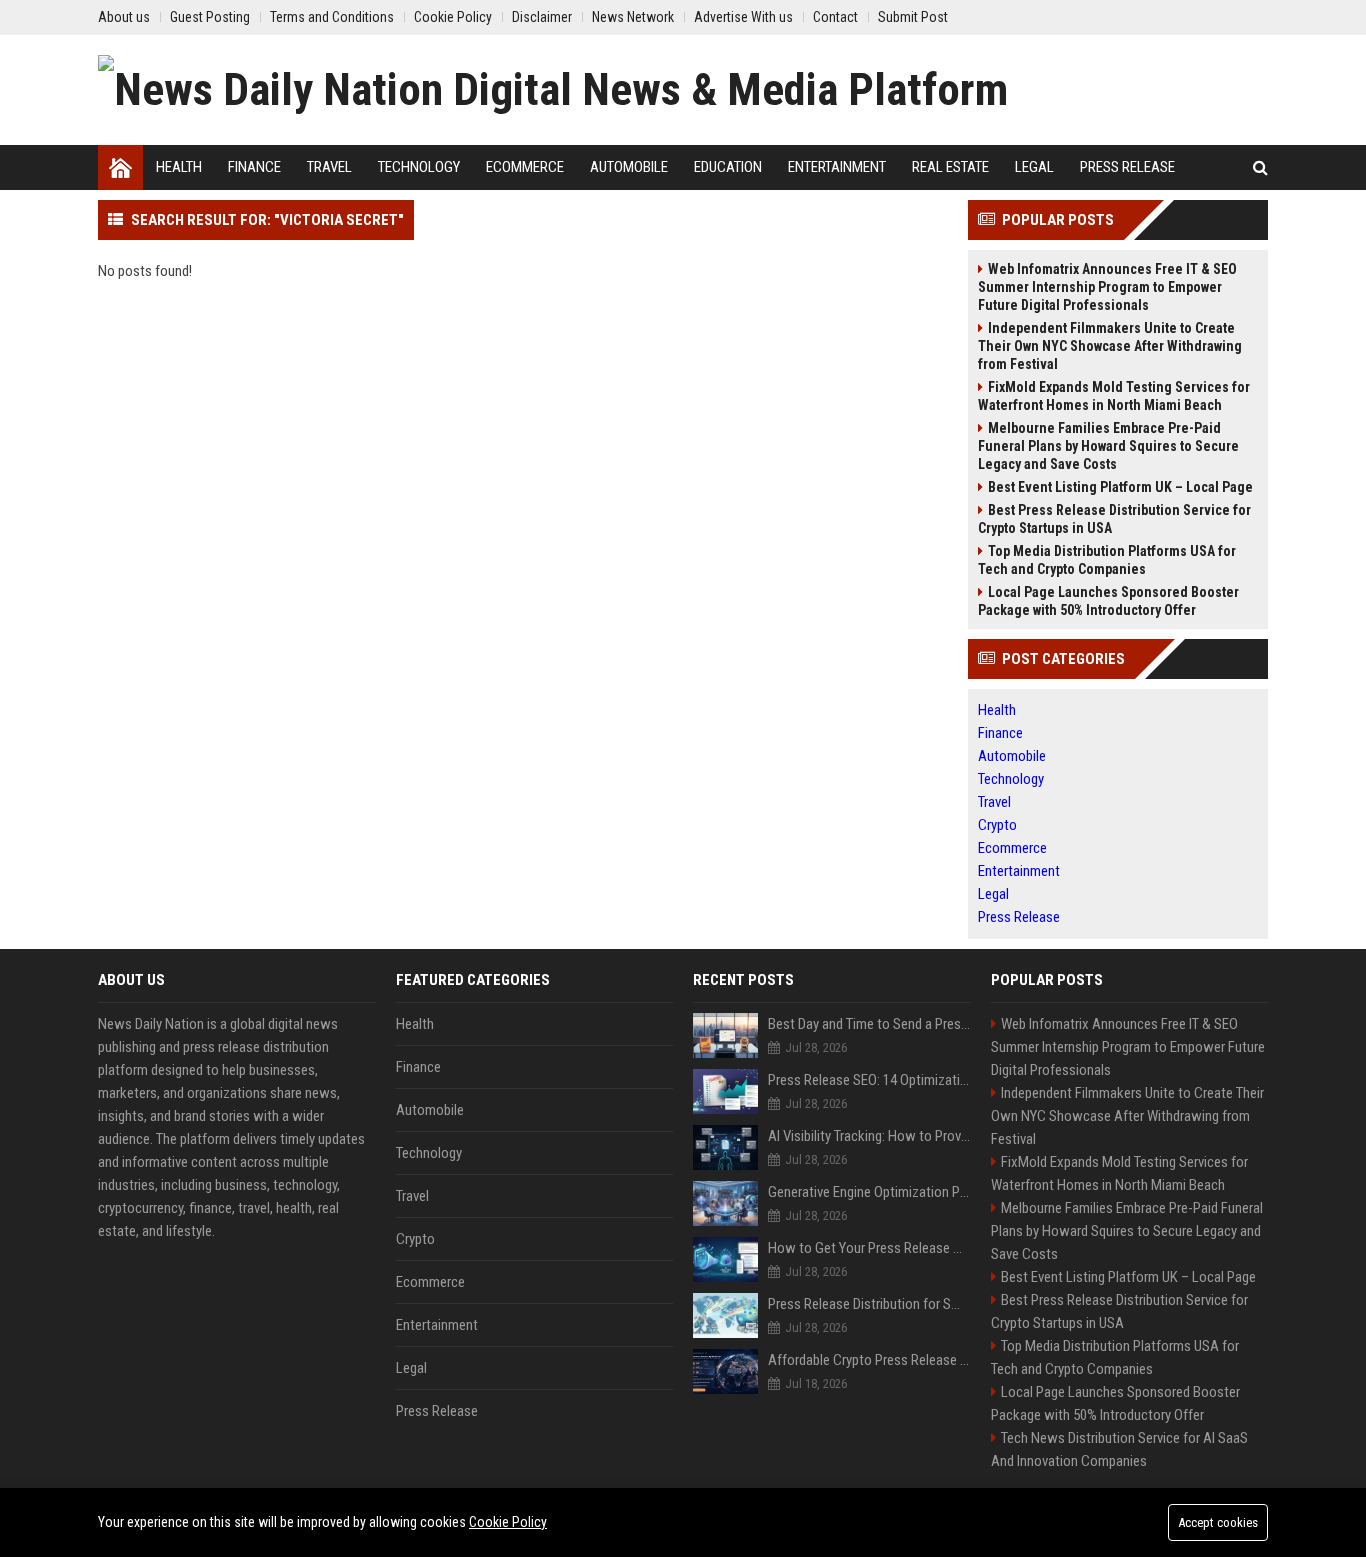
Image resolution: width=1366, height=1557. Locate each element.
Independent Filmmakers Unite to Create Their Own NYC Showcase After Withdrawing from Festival (1110, 346)
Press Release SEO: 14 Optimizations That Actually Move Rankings (869, 1080)
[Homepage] (120, 167)
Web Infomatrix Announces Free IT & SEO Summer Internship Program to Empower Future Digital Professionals (1107, 287)
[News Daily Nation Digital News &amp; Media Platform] (553, 90)
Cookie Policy (508, 1522)
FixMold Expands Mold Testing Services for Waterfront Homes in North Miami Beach (1114, 396)
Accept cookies (1218, 1522)
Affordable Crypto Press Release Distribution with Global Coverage (869, 1360)
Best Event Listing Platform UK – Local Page (1120, 487)
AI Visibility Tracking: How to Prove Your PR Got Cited (869, 1136)
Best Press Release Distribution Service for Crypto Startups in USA (1114, 519)
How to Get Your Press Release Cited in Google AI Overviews (869, 1248)
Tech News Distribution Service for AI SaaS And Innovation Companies (1119, 1449)
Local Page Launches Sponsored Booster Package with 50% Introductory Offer (1108, 601)
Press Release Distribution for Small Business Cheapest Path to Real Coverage (869, 1304)
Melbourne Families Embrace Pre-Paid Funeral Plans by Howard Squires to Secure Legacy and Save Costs (1108, 446)
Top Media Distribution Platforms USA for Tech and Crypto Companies (1107, 560)
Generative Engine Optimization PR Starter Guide (869, 1192)
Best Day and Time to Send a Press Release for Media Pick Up (869, 1024)
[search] (1260, 167)
